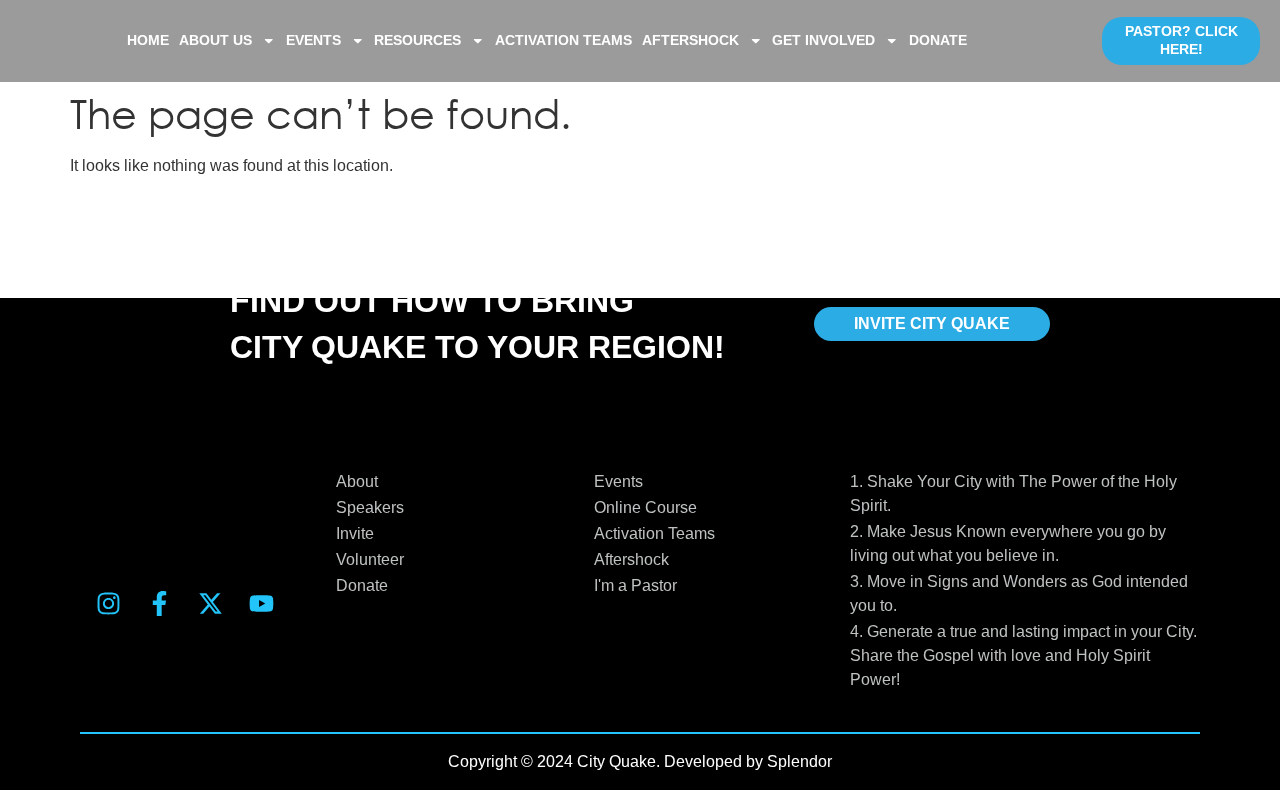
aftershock (690, 40)
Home (148, 40)
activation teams (563, 40)
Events (313, 40)
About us (215, 40)
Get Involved (823, 40)
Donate (938, 40)
